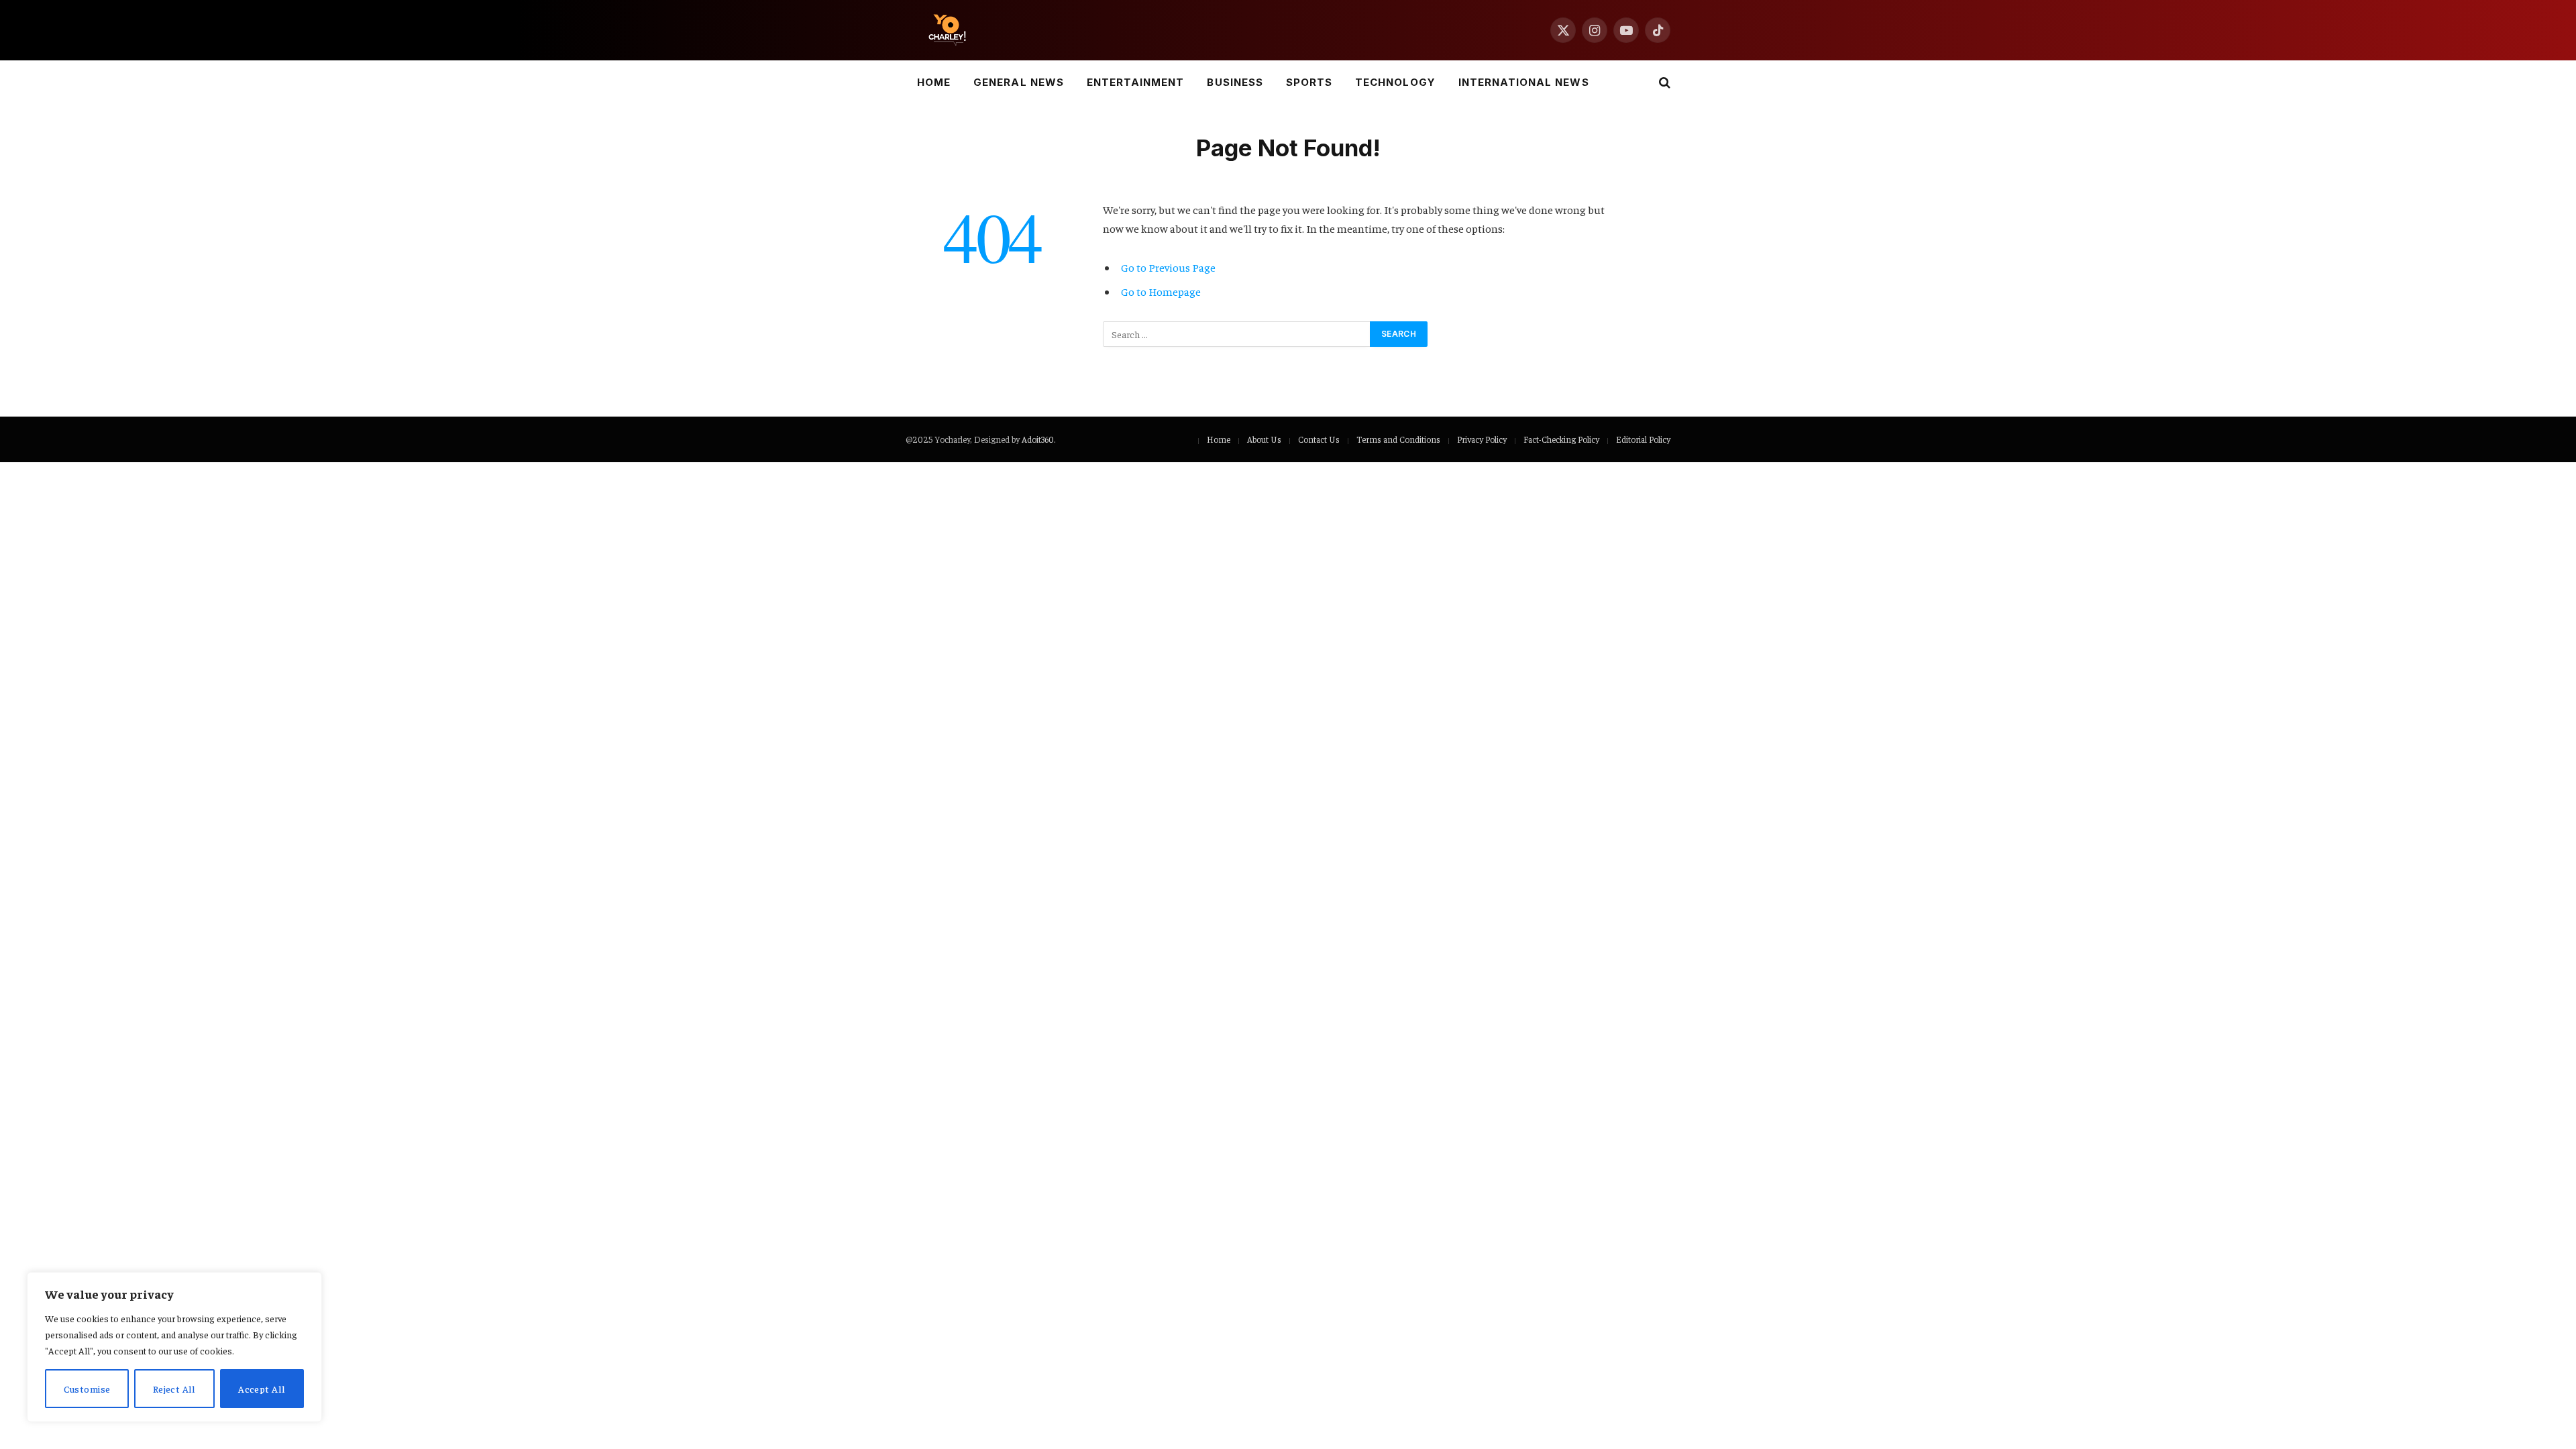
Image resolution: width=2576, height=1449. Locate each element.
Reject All (174, 1389)
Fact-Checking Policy (1561, 439)
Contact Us (1319, 439)
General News (1019, 82)
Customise (87, 1389)
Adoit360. (1038, 439)
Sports (1309, 82)
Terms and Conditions (1398, 439)
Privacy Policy (1482, 439)
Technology (1395, 82)
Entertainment (1136, 82)
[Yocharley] (947, 30)
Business (1235, 82)
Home (934, 82)
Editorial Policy (1643, 439)
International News (1524, 82)
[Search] (1663, 83)
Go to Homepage (1161, 291)
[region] (174, 1347)
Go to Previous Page (1168, 267)
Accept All (262, 1389)
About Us (1264, 439)
